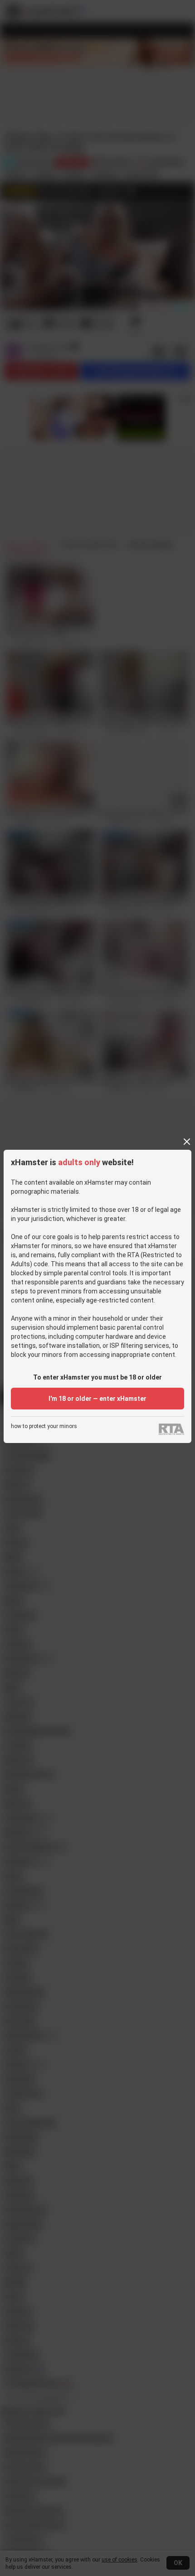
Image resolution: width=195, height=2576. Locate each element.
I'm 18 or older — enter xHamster (97, 1399)
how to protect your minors (44, 1426)
